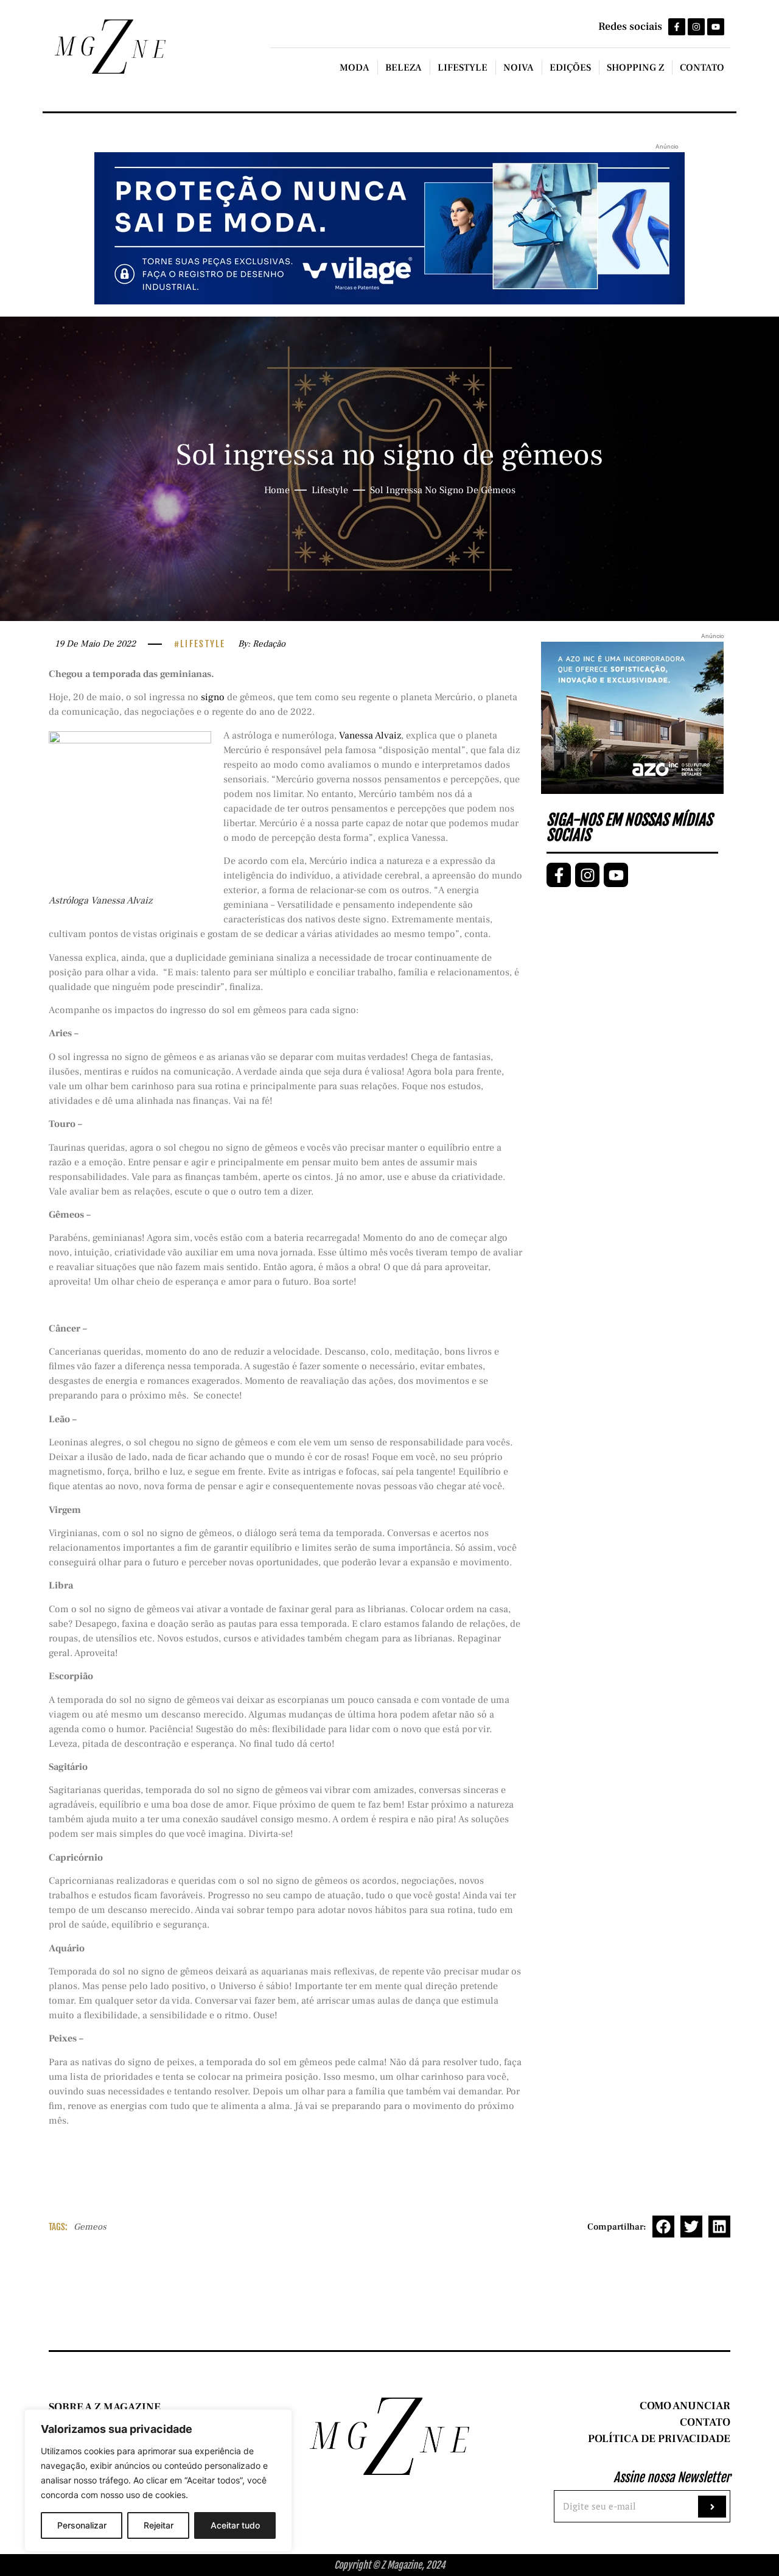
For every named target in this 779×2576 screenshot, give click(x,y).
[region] (158, 2480)
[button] (663, 2227)
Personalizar (82, 2525)
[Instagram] (696, 27)
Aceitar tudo (235, 2525)
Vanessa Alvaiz (370, 735)
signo (213, 697)
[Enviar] (712, 2507)
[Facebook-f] (677, 27)
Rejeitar (159, 2525)
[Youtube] (716, 27)
